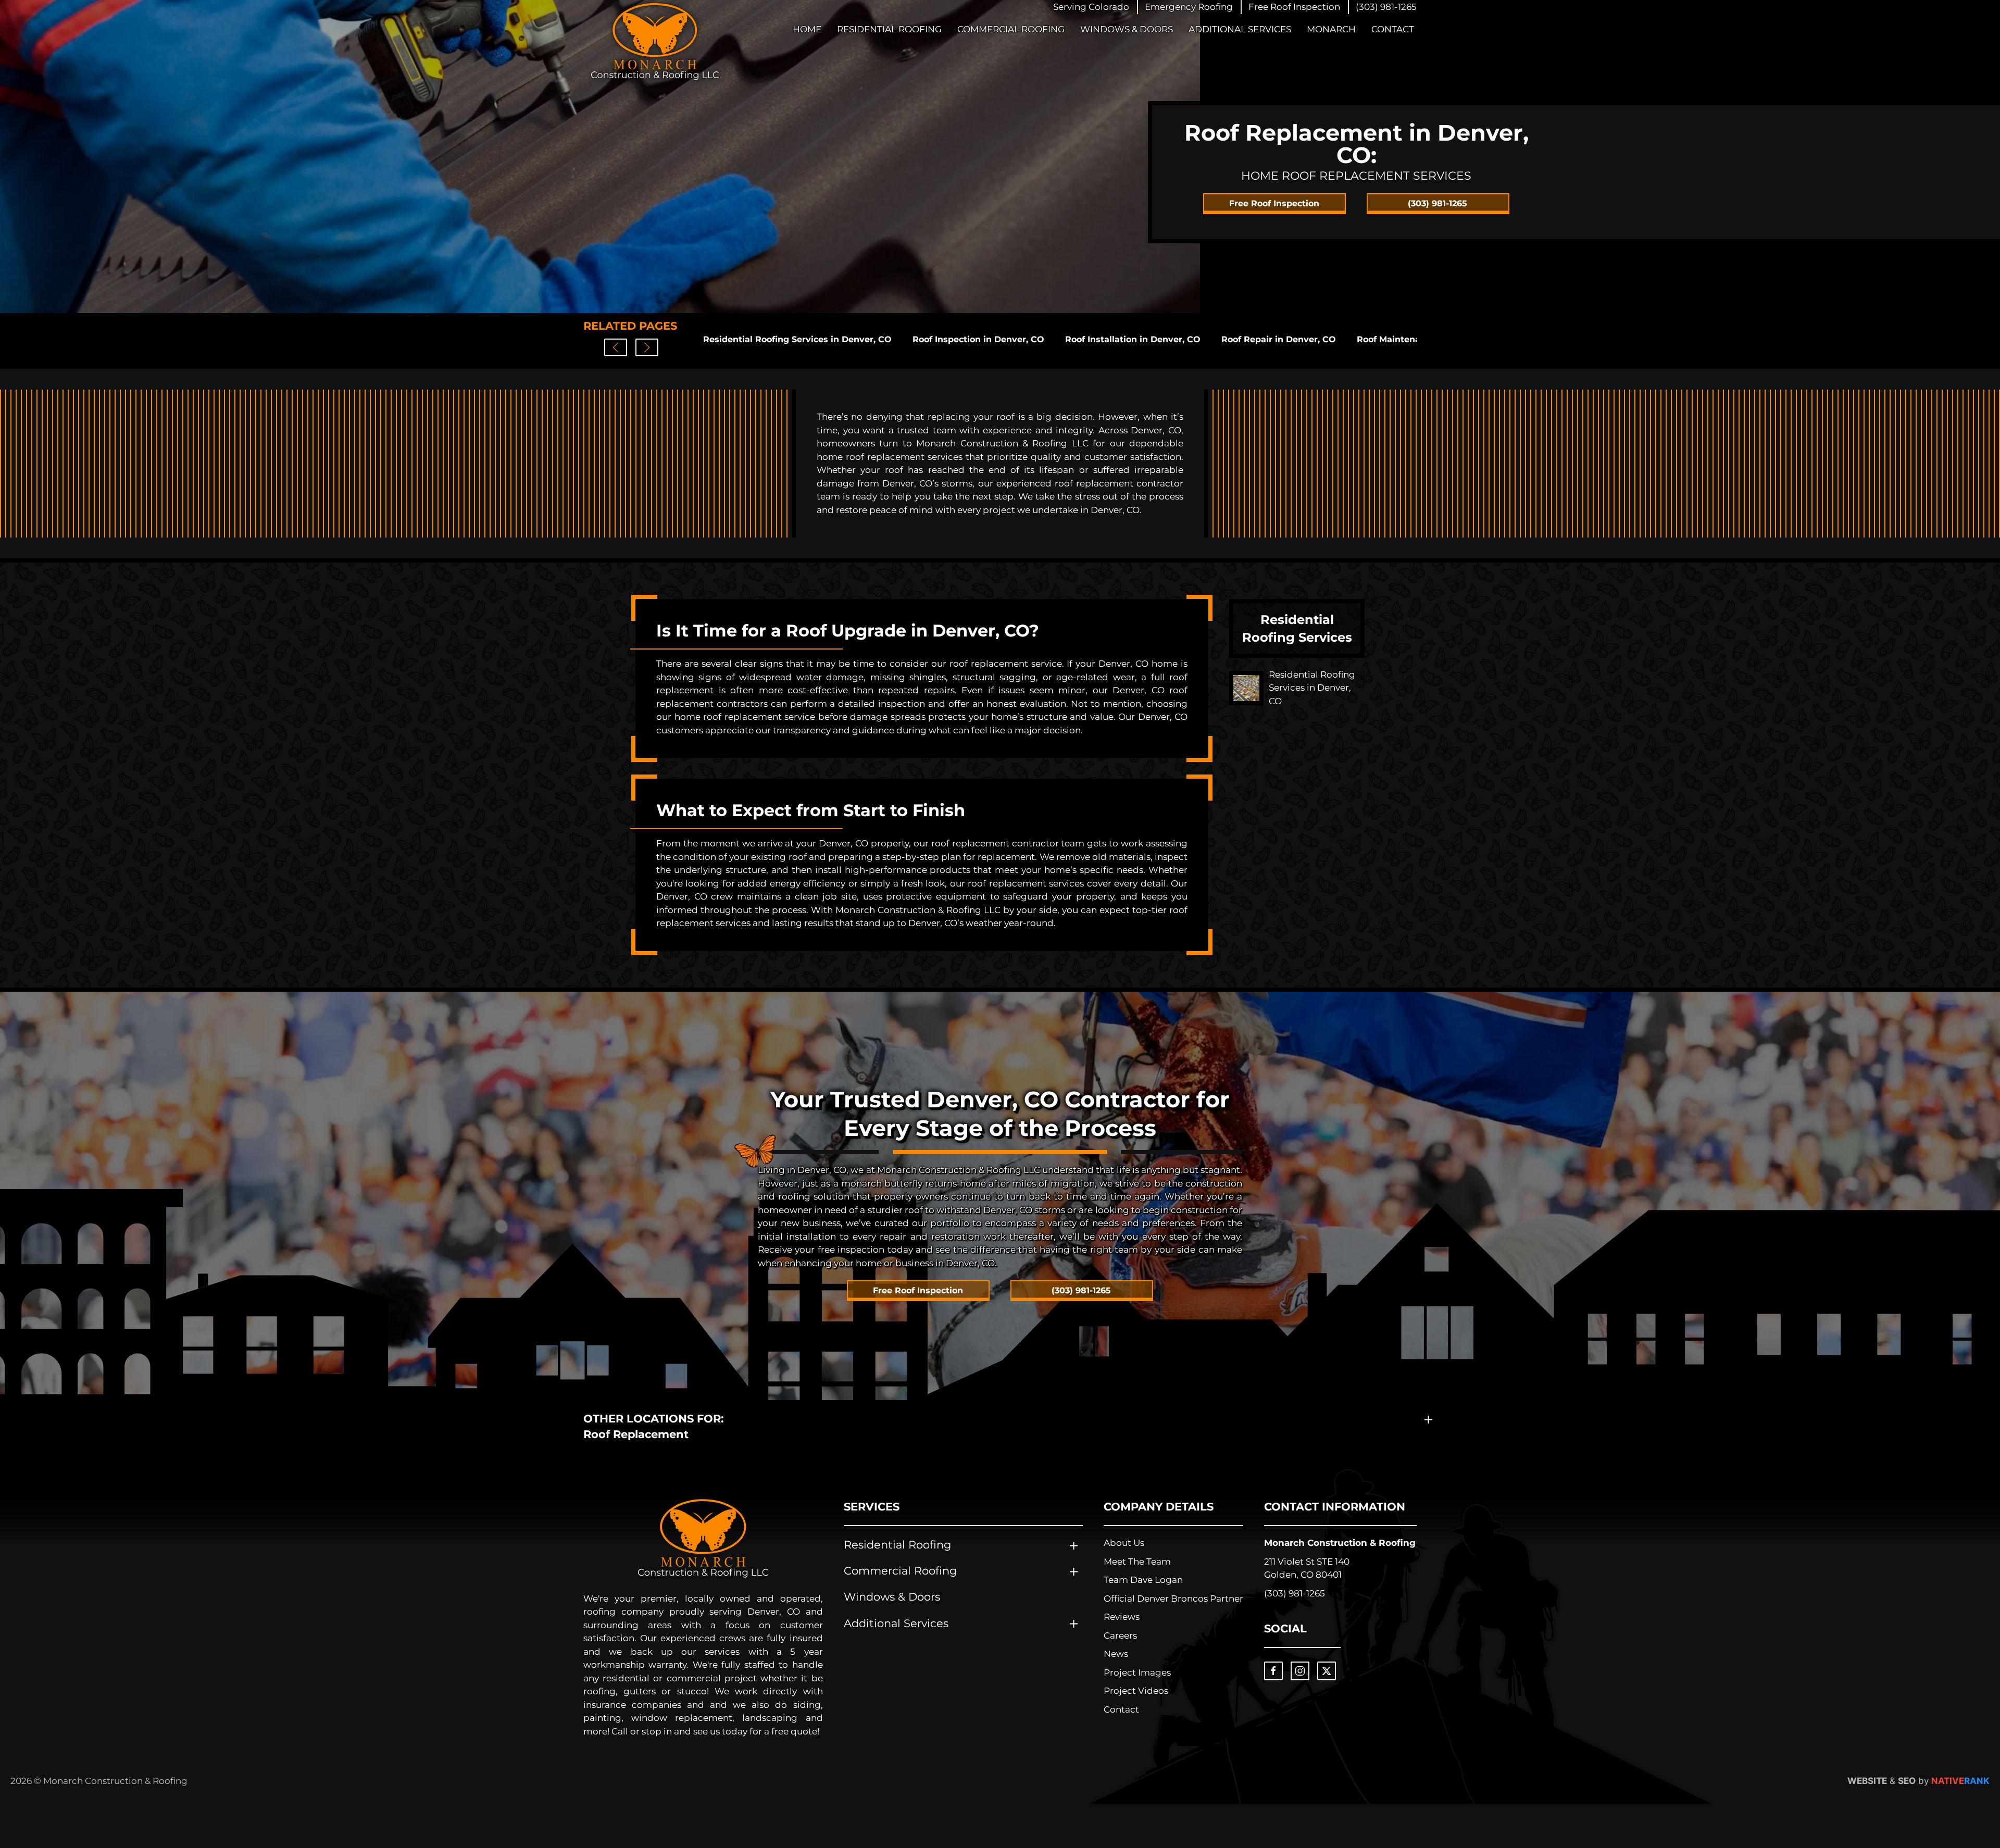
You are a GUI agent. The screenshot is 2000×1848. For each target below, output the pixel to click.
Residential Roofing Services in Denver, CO (797, 339)
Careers (1120, 1635)
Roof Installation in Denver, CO (1133, 339)
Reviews (1122, 1617)
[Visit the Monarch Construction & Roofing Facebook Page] (1273, 1671)
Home (807, 29)
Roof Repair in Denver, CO (1279, 339)
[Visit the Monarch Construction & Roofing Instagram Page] (1300, 1671)
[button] (1189, 7)
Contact (1393, 29)
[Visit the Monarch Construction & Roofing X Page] (1327, 1671)
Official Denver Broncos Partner (1173, 1599)
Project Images (1137, 1672)
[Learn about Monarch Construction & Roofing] (703, 1538)
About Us (1124, 1543)
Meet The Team (1137, 1562)
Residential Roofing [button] (889, 29)
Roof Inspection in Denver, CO (978, 339)
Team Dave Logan (1143, 1580)
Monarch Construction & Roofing (1340, 1543)
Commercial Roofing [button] (1011, 29)
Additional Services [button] (1240, 29)
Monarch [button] (1331, 29)
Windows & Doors (1127, 29)
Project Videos (1136, 1691)
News (1116, 1654)
